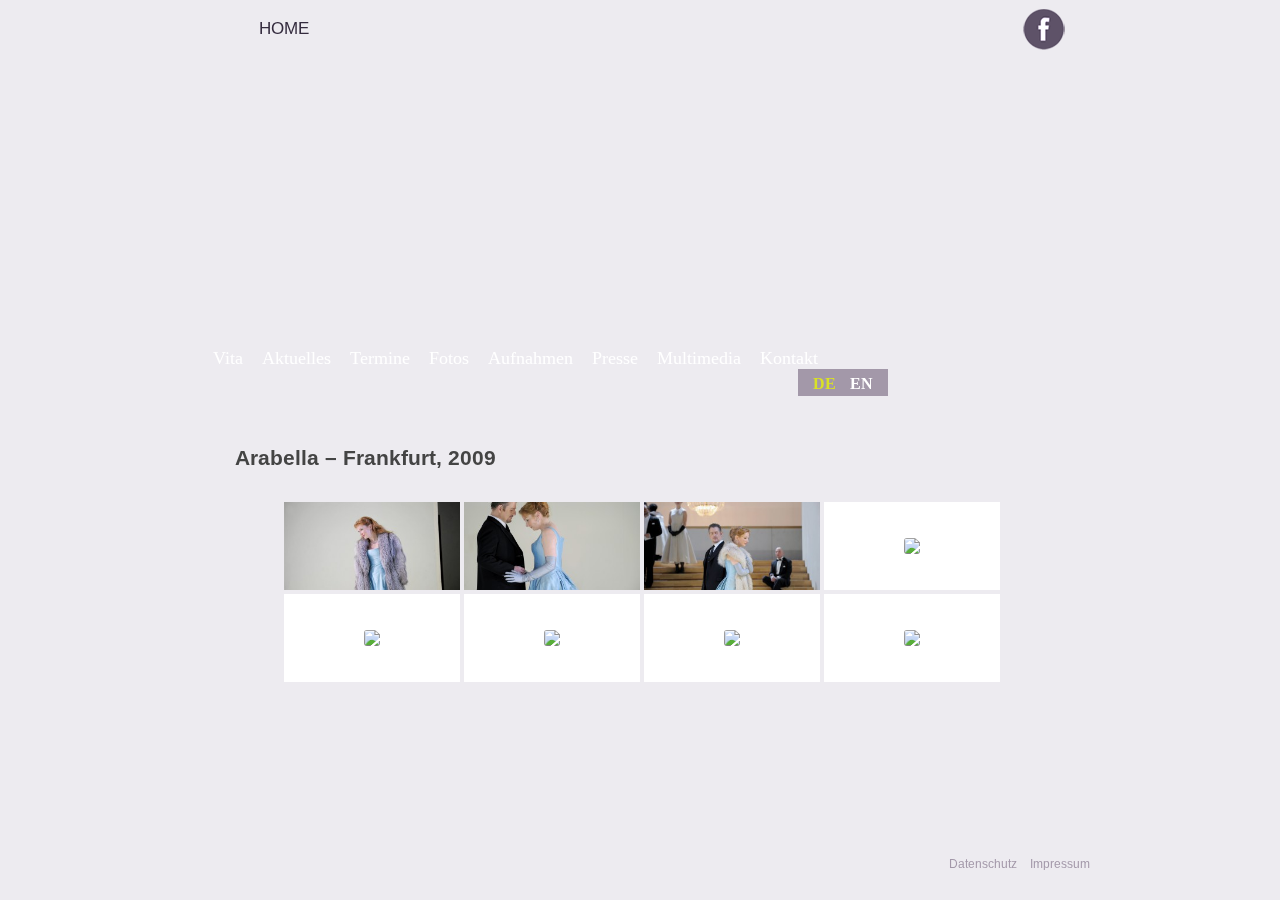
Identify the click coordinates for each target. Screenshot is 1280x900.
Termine (380, 358)
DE (824, 383)
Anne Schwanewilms (558, 211)
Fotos (449, 358)
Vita (228, 358)
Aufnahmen (530, 358)
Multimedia (699, 358)
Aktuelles (296, 358)
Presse (615, 358)
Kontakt (789, 358)
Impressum (1060, 864)
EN (861, 383)
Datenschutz (983, 864)
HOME (284, 28)
